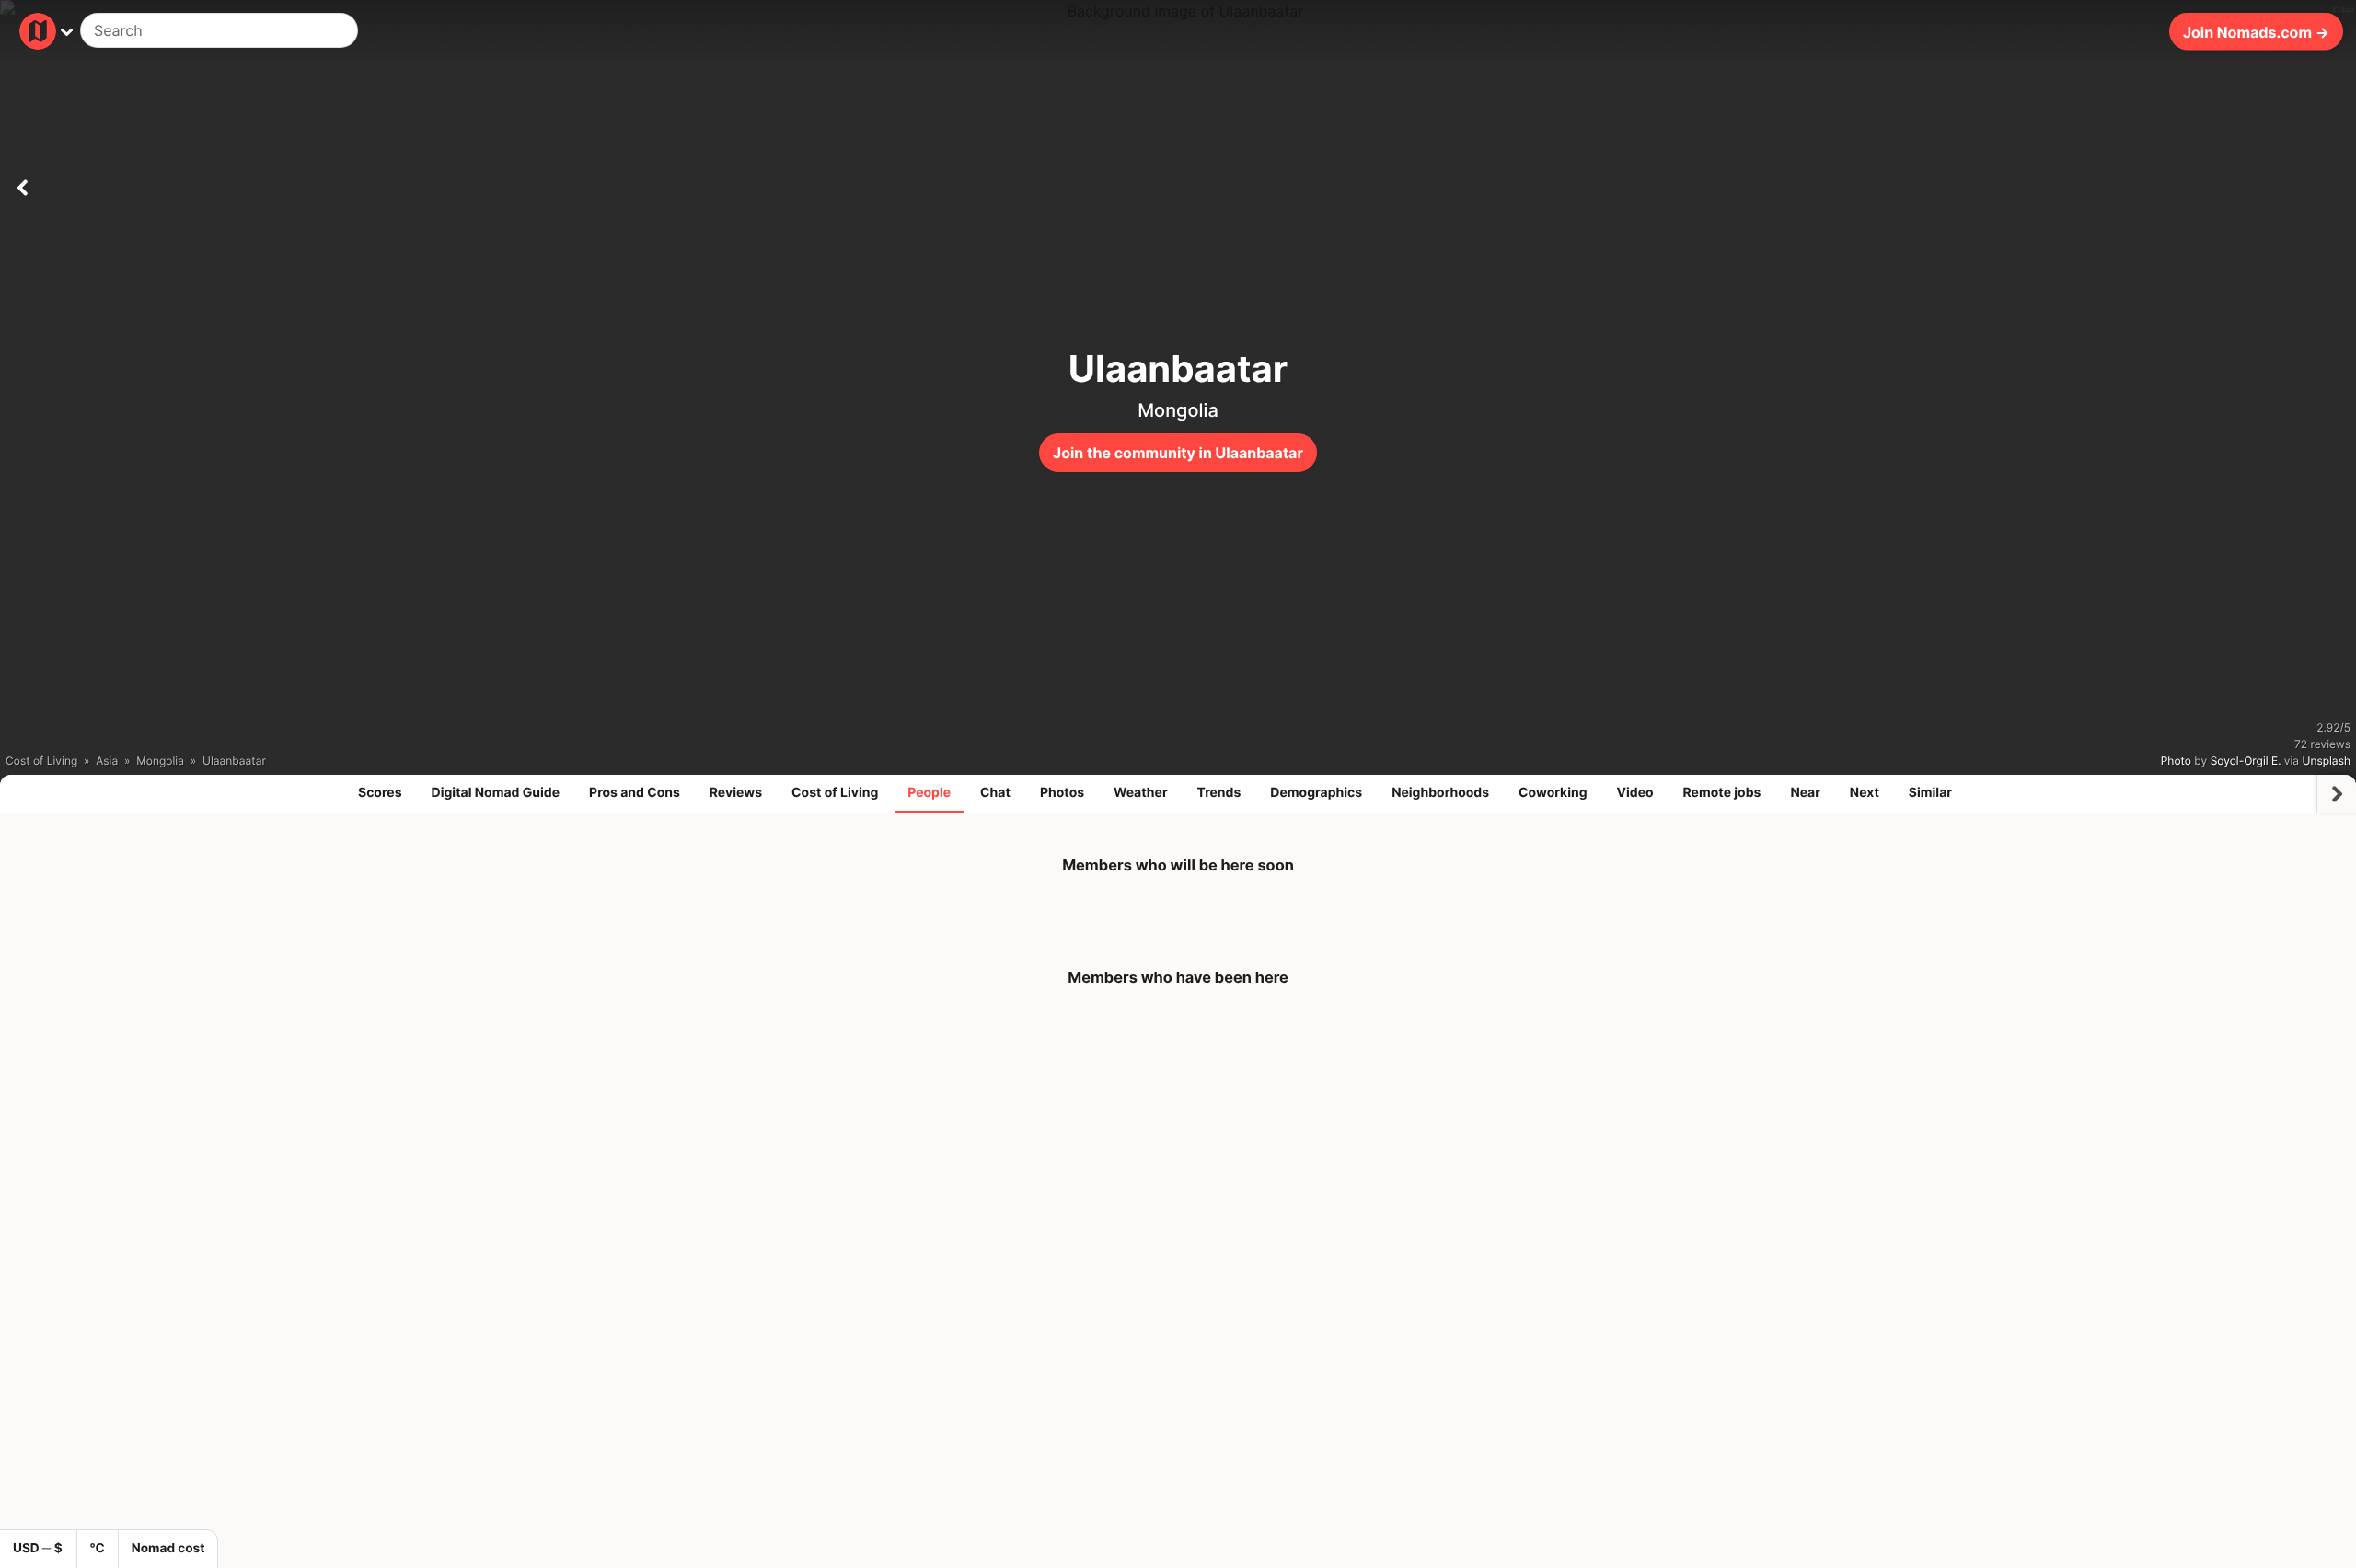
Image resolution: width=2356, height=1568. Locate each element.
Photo (2176, 761)
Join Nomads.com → (2256, 31)
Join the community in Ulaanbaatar (1178, 453)
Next (1865, 793)
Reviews (736, 793)
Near (1805, 793)
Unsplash (2327, 761)
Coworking (1553, 793)
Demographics (1316, 793)
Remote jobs (1722, 793)
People (929, 793)
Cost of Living (835, 793)
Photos (1062, 793)
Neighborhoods (1440, 793)
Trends (1219, 793)
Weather (1141, 793)
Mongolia (1178, 410)
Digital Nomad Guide (496, 793)
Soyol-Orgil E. (2246, 761)
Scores (380, 793)
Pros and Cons (635, 793)
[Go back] (22, 184)
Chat (995, 793)
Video (1634, 793)
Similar (1930, 793)
